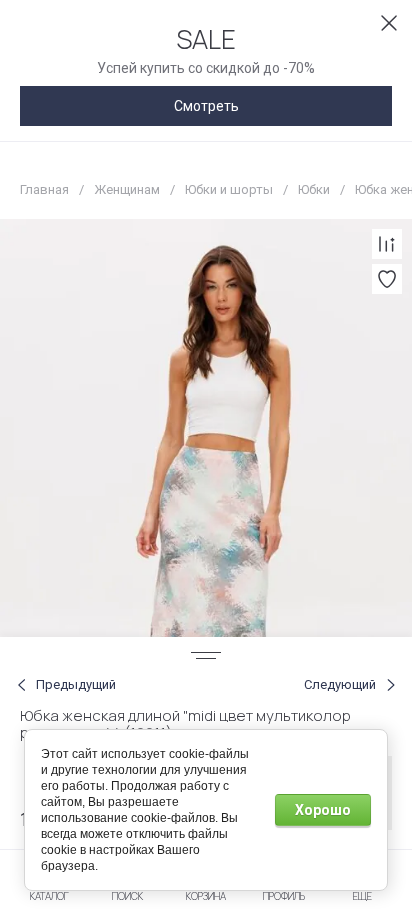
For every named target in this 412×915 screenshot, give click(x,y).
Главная (44, 189)
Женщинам (127, 189)
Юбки (314, 189)
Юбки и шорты (229, 189)
